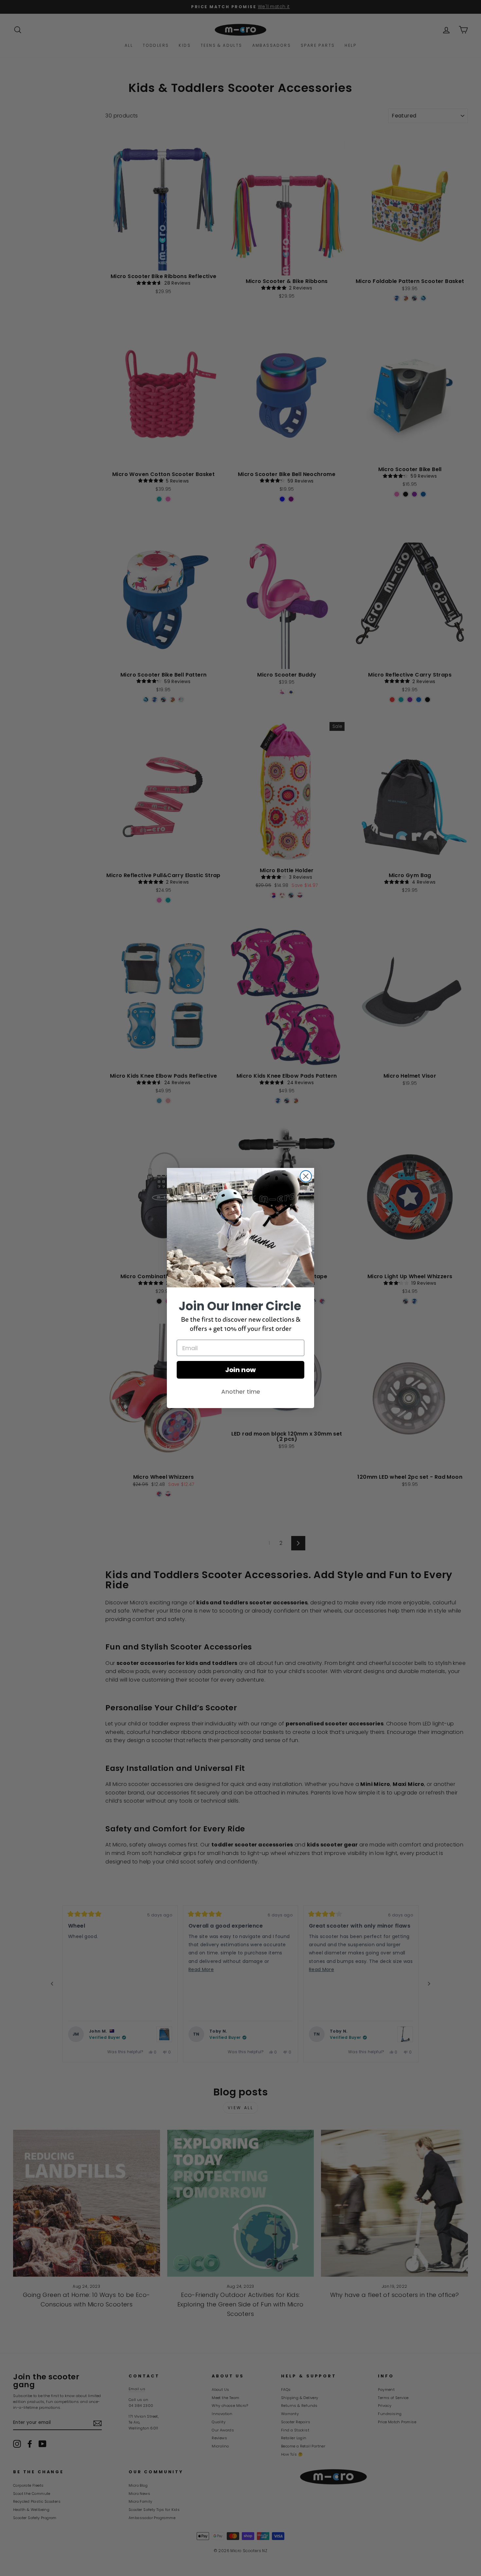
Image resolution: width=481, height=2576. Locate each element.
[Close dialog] (306, 1176)
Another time (241, 1392)
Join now (240, 1370)
